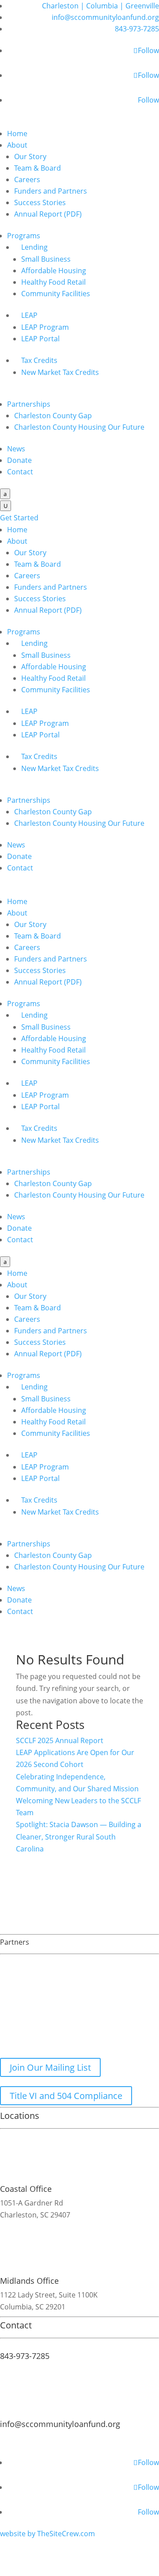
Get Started (19, 518)
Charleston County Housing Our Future (79, 427)
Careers (27, 179)
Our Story (30, 156)
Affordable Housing (54, 271)
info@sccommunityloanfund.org (105, 17)
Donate (19, 460)
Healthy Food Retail (53, 282)
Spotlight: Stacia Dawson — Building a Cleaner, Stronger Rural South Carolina (79, 1836)
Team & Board (38, 168)
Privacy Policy (23, 2450)
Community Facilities (56, 294)
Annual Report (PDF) (48, 214)
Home (17, 134)
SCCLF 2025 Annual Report (60, 1740)
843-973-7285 (137, 29)
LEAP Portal (40, 339)
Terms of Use (126, 2438)
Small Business (46, 259)
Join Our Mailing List (50, 2067)
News (16, 449)
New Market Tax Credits (60, 372)
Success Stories (40, 202)
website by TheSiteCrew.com (47, 2534)
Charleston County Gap (53, 416)
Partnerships (29, 404)
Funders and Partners (51, 191)
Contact (20, 472)
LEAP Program (45, 327)
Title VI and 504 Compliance (66, 2096)
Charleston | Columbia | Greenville (100, 6)
